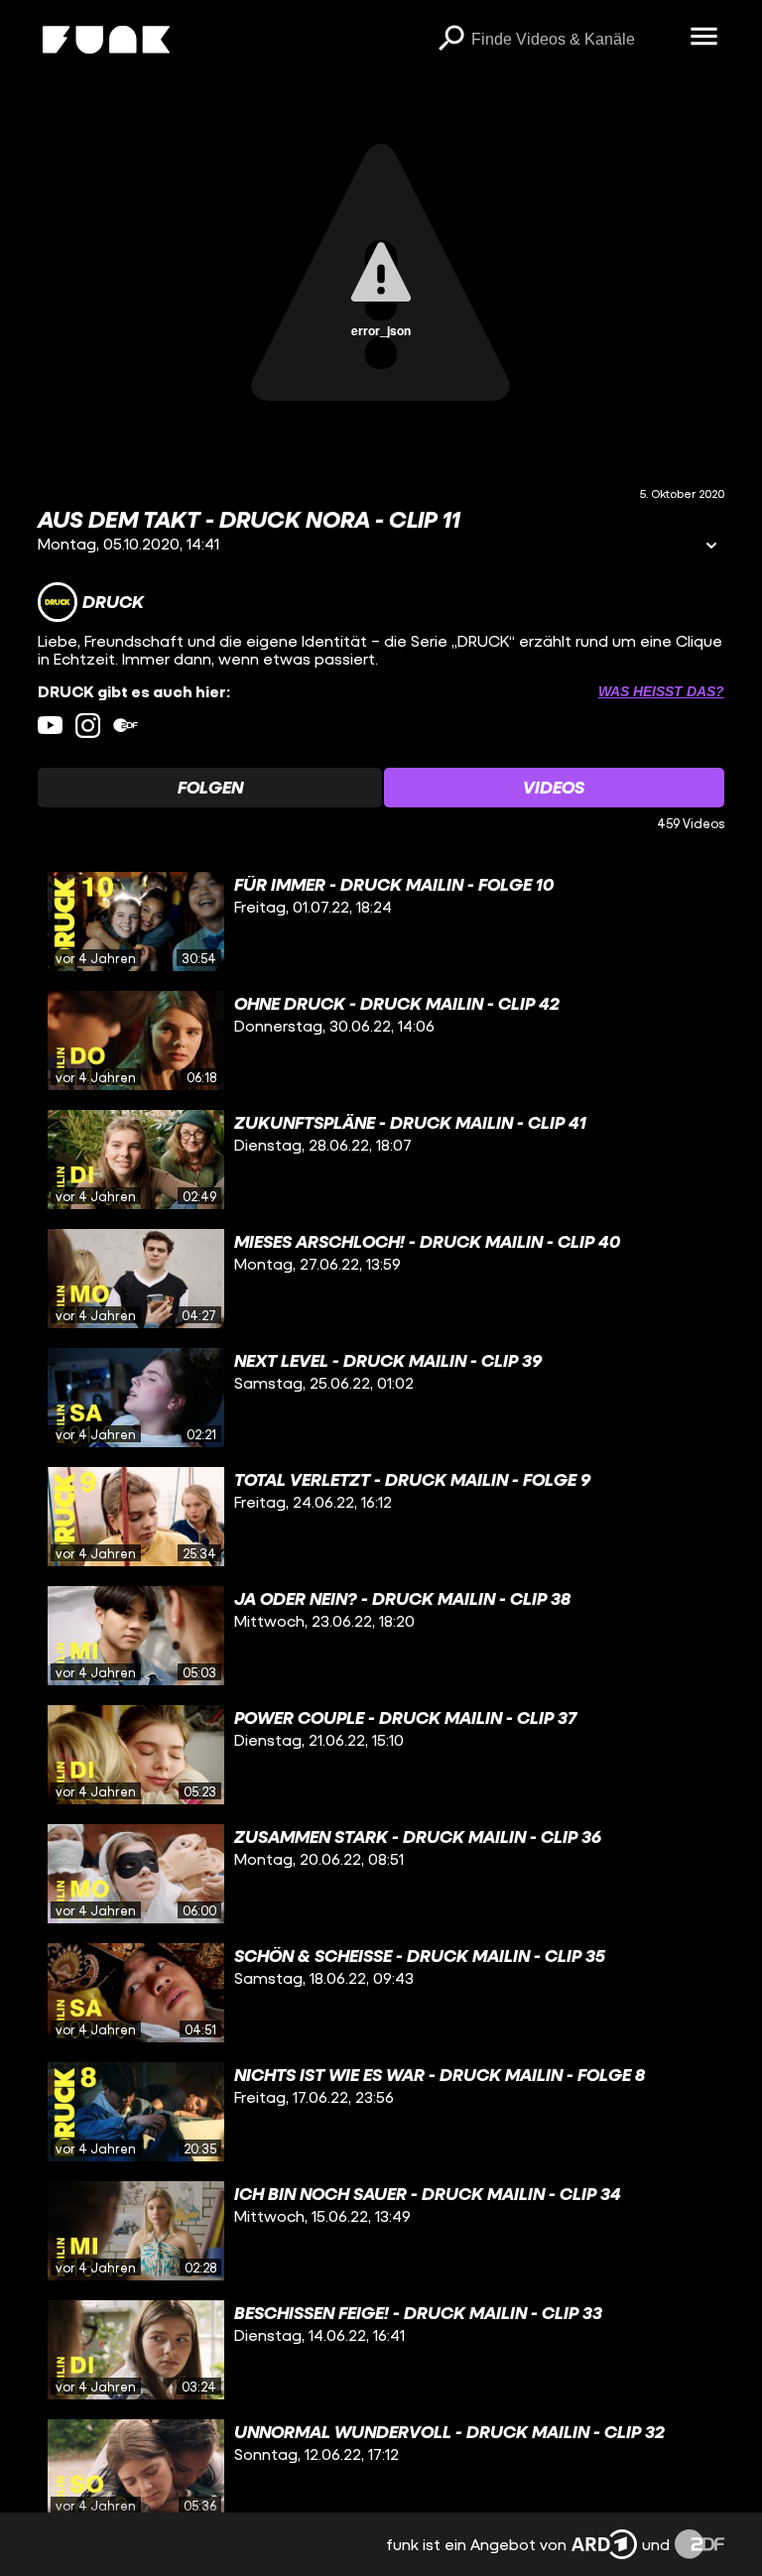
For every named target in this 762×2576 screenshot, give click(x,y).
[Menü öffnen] (704, 38)
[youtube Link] (50, 726)
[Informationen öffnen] (711, 547)
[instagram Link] (88, 726)
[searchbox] (574, 40)
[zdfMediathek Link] (126, 726)
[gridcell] (381, 921)
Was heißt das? (661, 691)
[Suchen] (451, 40)
